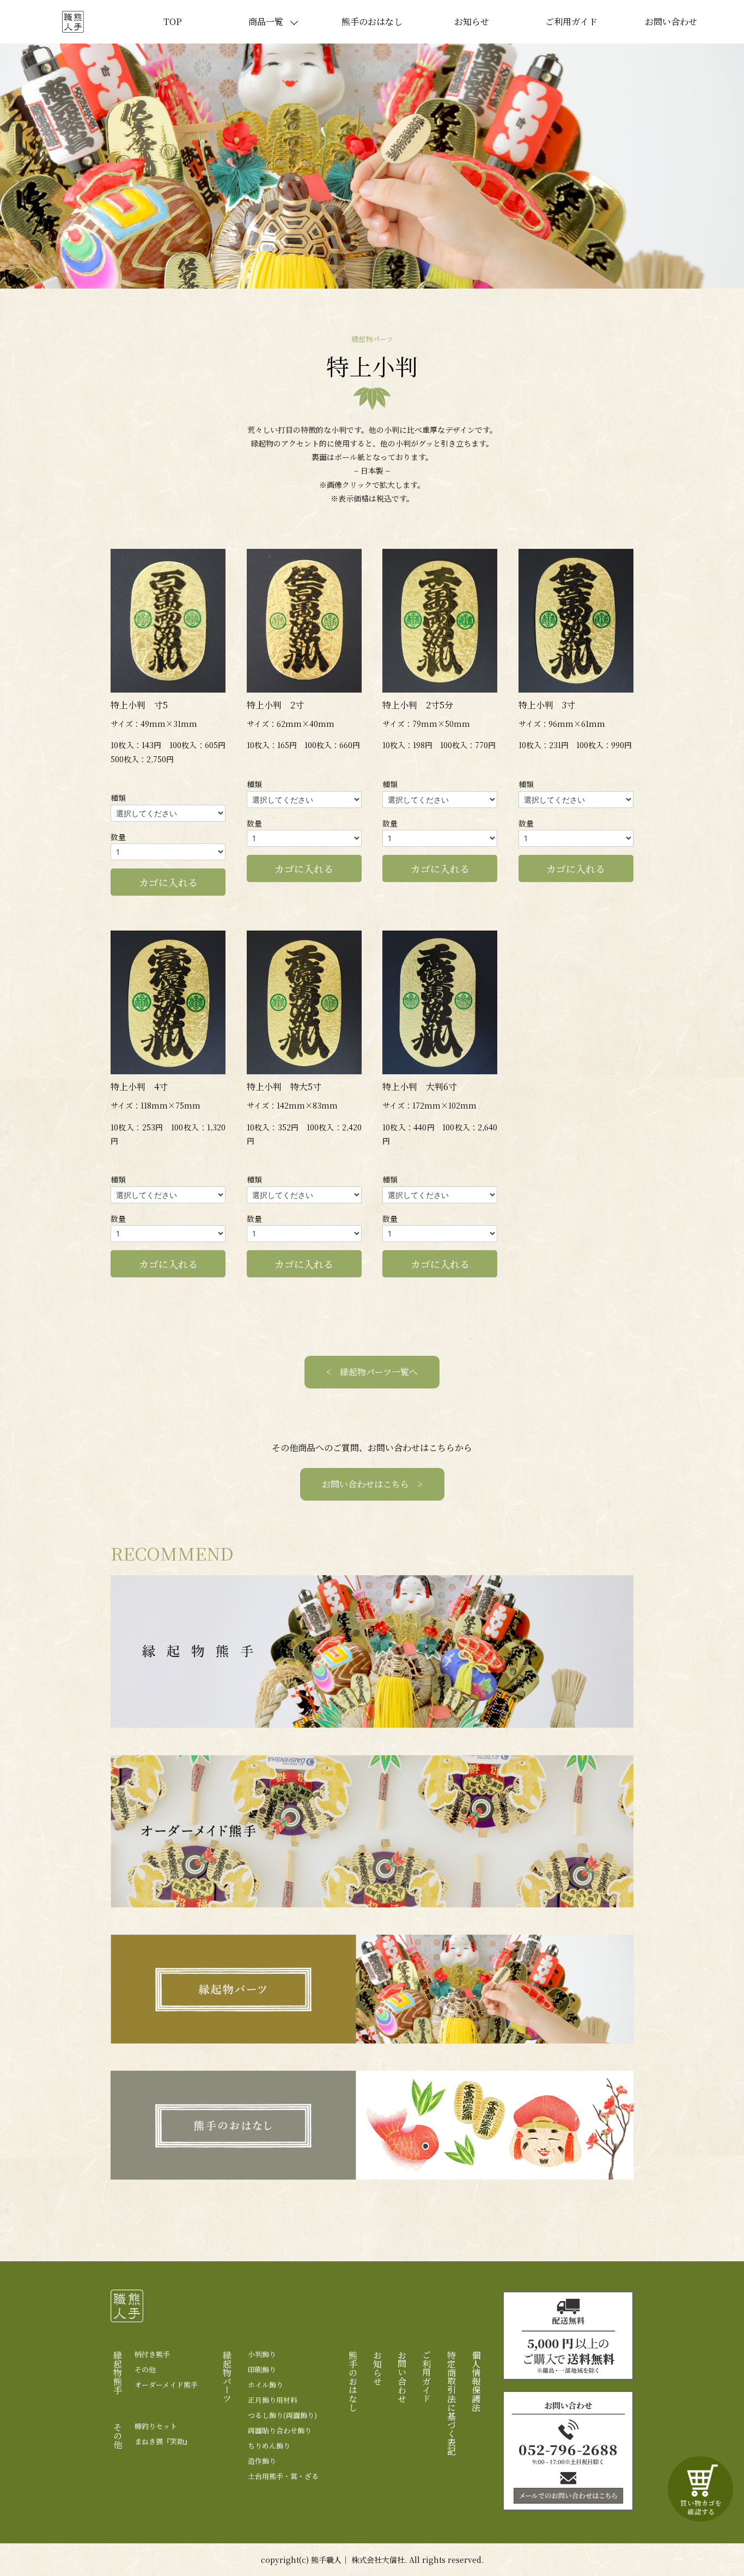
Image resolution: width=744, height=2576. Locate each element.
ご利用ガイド (571, 22)
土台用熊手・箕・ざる (283, 2476)
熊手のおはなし (372, 22)
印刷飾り (262, 2370)
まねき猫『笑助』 (163, 2442)
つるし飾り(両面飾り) (282, 2415)
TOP (173, 22)
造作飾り (262, 2461)
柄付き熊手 (152, 2354)
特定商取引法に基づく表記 (451, 2403)
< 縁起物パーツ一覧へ (372, 1372)
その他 (145, 2370)
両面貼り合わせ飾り (280, 2431)
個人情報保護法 (476, 2381)
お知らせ (472, 22)
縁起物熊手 (117, 2372)
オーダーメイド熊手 (166, 2385)
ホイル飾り (266, 2385)
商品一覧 (266, 22)
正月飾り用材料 (273, 2400)
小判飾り (262, 2354)
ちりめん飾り (269, 2446)
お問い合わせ (671, 22)
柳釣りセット (156, 2426)
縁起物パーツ (227, 2377)
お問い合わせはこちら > (372, 1484)
